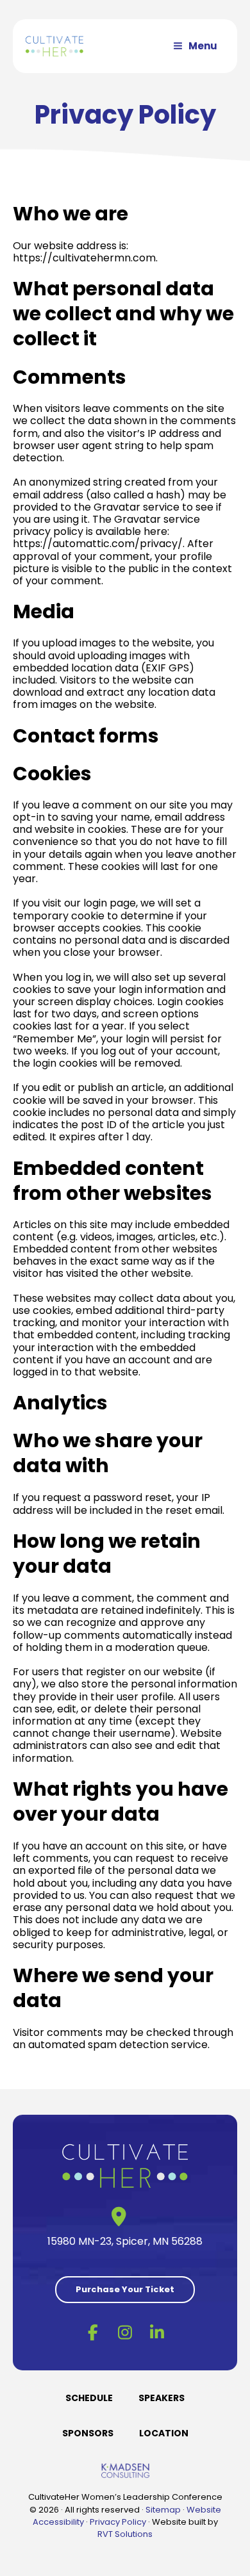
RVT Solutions (125, 2534)
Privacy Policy (118, 2522)
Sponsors (88, 2433)
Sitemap (163, 2510)
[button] (93, 2332)
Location (164, 2433)
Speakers (162, 2398)
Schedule (89, 2398)
